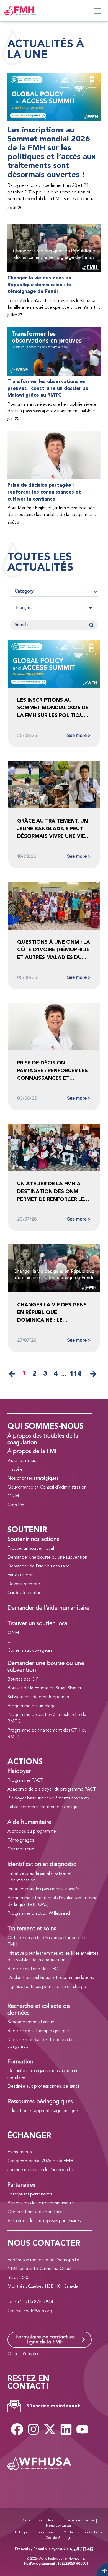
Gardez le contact (25, 1593)
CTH (12, 1642)
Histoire (15, 1470)
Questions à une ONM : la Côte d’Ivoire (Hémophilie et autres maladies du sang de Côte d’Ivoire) (54, 950)
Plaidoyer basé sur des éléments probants (48, 1798)
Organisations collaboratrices (36, 2212)
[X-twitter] (50, 2429)
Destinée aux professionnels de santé (44, 2087)
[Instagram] (33, 2429)
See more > (79, 735)
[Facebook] (17, 2429)
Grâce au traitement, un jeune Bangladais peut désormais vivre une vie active (52, 829)
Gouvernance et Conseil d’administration (47, 1487)
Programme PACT (25, 1781)
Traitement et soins (32, 1929)
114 (75, 1374)
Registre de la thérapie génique (38, 2031)
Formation (20, 2062)
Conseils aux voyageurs (30, 1651)
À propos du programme (32, 1832)
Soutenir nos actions (33, 1540)
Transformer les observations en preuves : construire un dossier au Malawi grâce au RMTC (48, 388)
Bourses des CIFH (25, 1679)
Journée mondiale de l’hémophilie (40, 2170)
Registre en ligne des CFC (33, 1969)
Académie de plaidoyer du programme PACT (52, 1789)
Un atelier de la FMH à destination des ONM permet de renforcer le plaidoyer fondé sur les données (52, 1192)
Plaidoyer (19, 1771)
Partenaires (21, 2185)
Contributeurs (21, 1849)
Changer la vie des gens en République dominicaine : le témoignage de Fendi (39, 285)
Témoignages (21, 1840)
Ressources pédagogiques (40, 2102)
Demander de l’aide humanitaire (38, 1566)
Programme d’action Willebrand (39, 1914)
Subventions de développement (39, 1697)
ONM (13, 1496)
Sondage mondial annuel (31, 2022)
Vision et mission (23, 1461)
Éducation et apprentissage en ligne (43, 2111)
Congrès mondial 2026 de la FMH (40, 2161)
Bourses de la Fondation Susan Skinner (44, 1688)
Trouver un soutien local (31, 1549)
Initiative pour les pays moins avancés (43, 1889)
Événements (20, 2152)
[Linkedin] (66, 2429)
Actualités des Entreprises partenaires (44, 2221)
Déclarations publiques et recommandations (51, 1978)
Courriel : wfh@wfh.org (30, 2311)
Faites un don (20, 1575)
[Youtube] (82, 2429)
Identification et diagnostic (42, 1865)
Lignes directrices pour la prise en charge (47, 1987)
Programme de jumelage (32, 1706)
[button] (54, 608)
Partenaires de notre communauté (41, 2203)
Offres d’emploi (23, 2354)
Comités (16, 1505)
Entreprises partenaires (30, 2194)
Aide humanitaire (29, 1822)
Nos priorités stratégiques (33, 1479)
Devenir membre (24, 1584)
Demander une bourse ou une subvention (47, 1558)
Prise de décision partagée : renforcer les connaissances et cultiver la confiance (44, 492)
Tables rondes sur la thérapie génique (44, 1807)
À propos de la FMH (33, 1452)
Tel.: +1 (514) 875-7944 (30, 2302)
